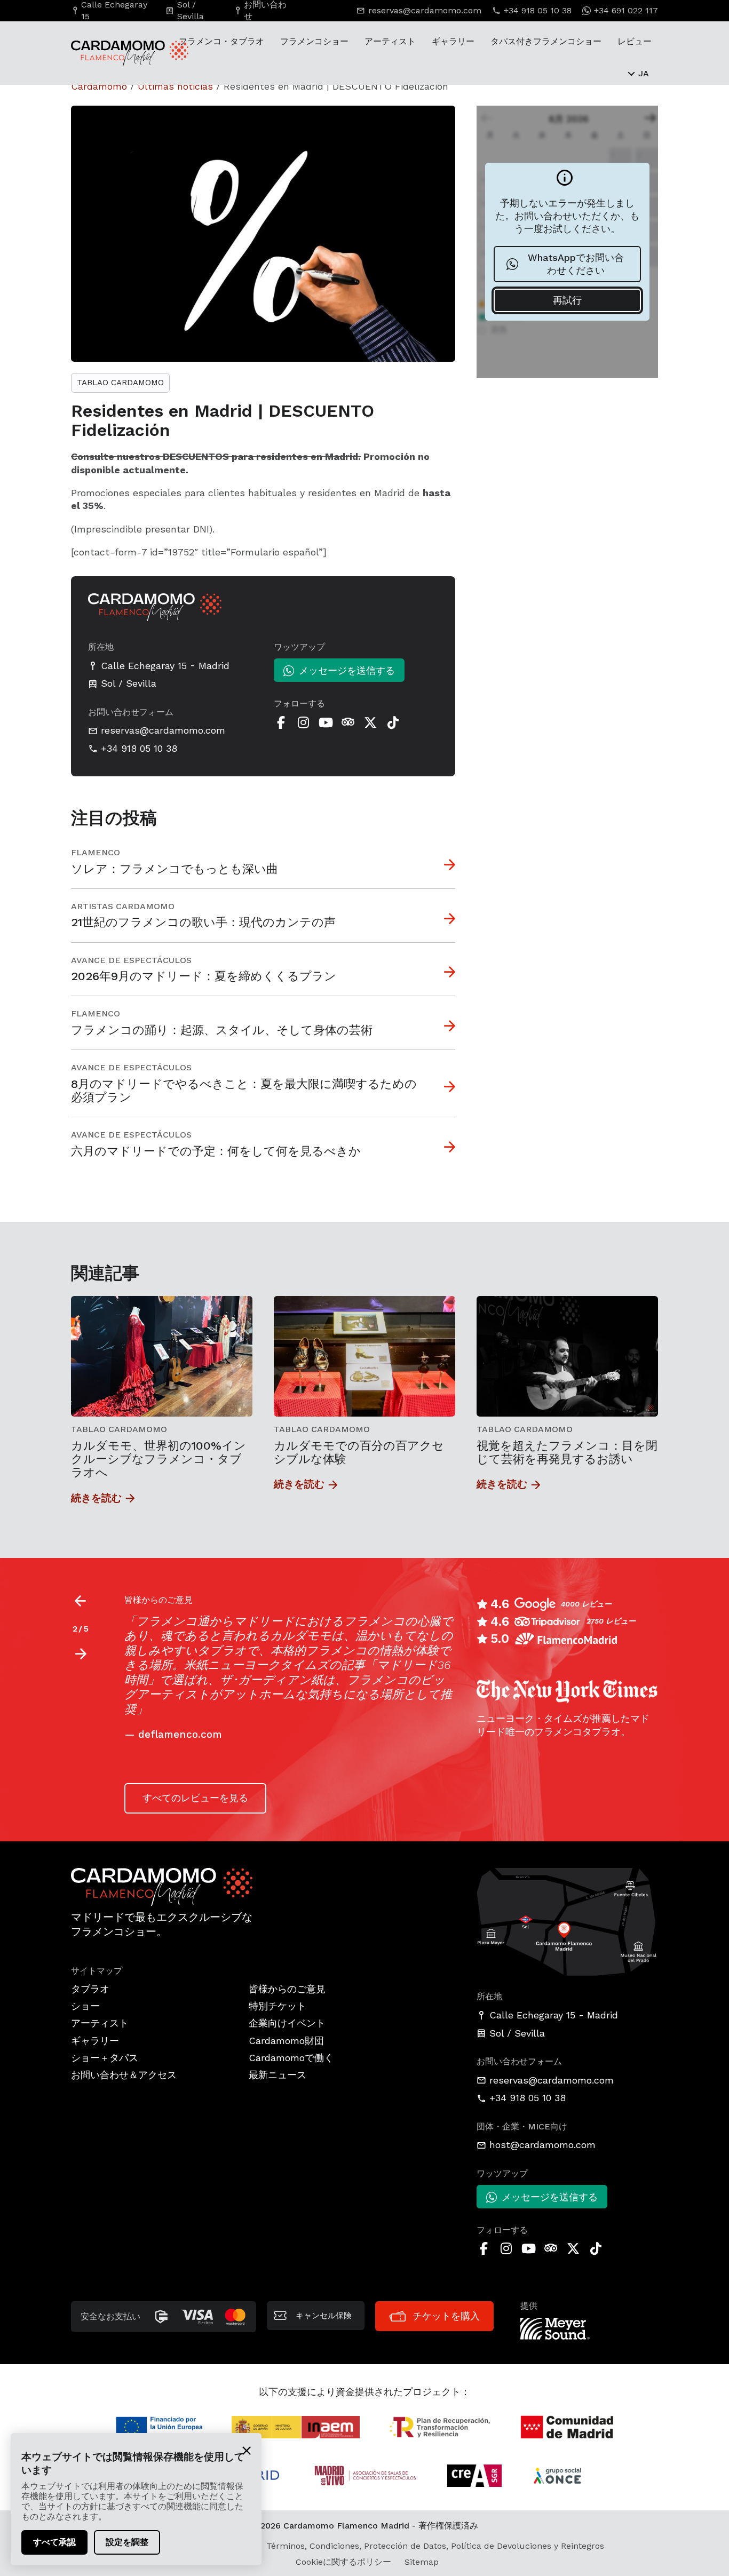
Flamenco (96, 852)
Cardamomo (99, 86)
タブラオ (90, 1989)
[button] (80, 1654)
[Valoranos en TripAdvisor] (348, 722)
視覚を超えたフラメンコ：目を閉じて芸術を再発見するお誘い (567, 1452)
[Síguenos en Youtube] (326, 722)
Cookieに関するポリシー (343, 2562)
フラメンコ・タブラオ (221, 41)
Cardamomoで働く (291, 2058)
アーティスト (390, 41)
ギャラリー (453, 41)
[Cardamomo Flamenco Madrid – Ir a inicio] (111, 53)
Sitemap (422, 2562)
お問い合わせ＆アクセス (124, 2075)
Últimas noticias (175, 86)
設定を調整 (127, 2542)
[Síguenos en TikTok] (393, 722)
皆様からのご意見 (287, 1989)
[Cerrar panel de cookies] (247, 2450)
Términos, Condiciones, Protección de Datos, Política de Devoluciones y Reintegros (435, 2546)
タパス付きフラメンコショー (546, 41)
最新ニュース (278, 2075)
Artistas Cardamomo (123, 906)
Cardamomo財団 (286, 2041)
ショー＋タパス (105, 2058)
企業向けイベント (287, 2023)
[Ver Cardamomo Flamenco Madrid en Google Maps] (567, 1921)
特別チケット (278, 2006)
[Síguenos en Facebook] (281, 722)
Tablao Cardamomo (120, 383)
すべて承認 (54, 2542)
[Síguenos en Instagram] (303, 722)
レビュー (635, 41)
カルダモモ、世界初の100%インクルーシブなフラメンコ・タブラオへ (159, 1459)
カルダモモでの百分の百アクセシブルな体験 (359, 1452)
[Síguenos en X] (370, 722)
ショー (85, 2006)
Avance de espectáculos (131, 960)
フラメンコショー (314, 41)
